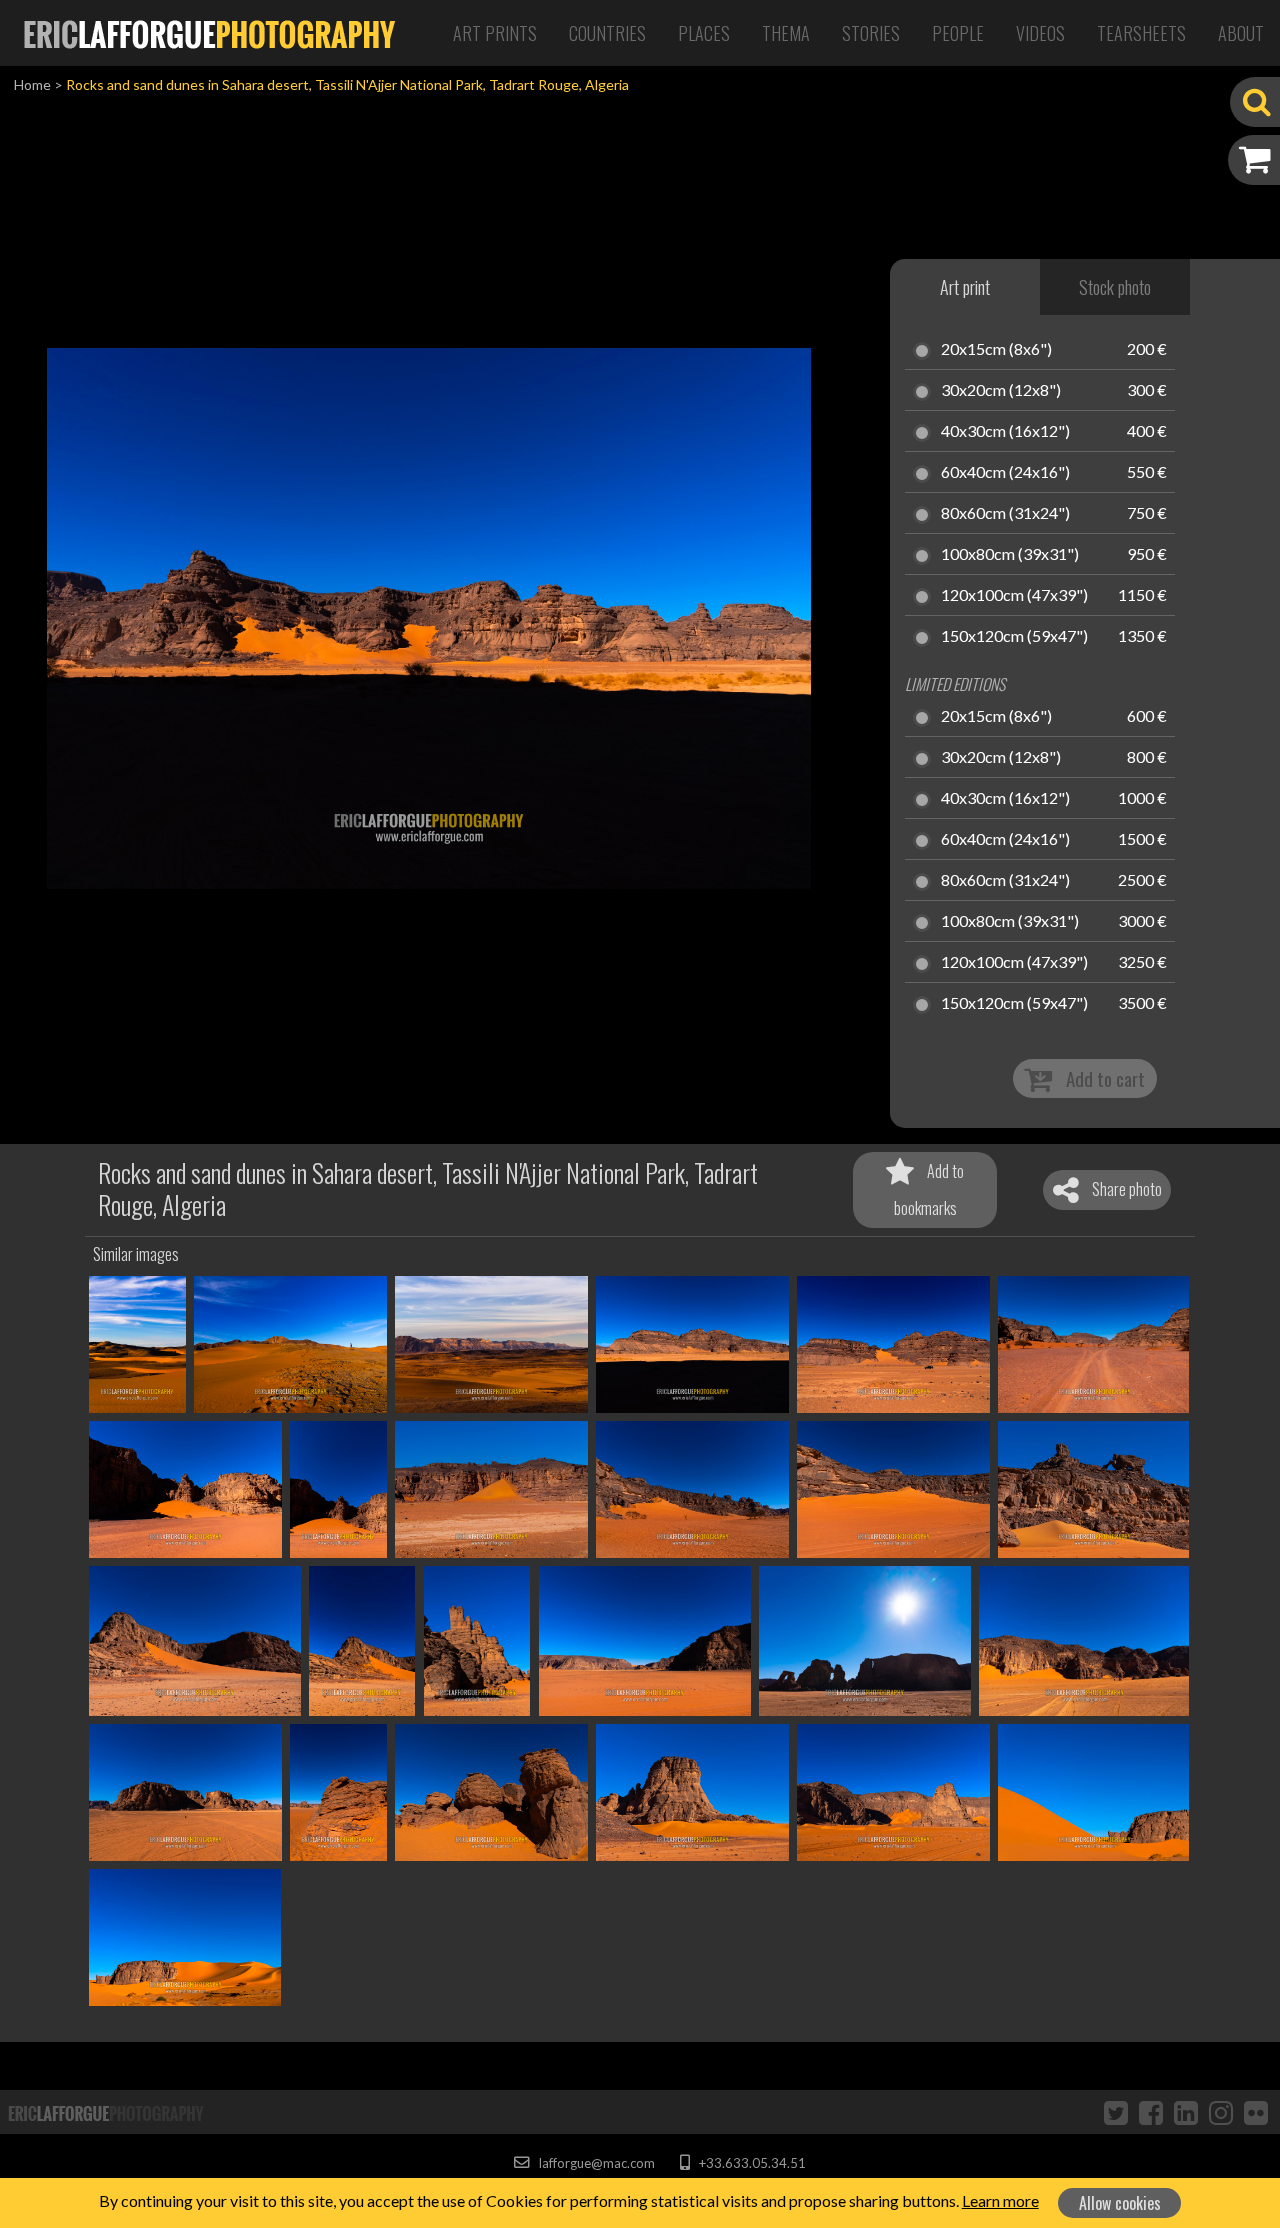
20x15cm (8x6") (996, 350)
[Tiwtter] (1116, 2112)
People (958, 33)
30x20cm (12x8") (1001, 391)
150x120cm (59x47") (1014, 637)
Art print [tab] (965, 287)
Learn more (1000, 2200)
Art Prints (495, 33)
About (1241, 33)
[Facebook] (1151, 2112)
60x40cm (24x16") (1005, 473)
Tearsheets (1141, 33)
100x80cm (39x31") (1010, 555)
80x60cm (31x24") (1005, 514)
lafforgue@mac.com (595, 2163)
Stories (871, 33)
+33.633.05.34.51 (750, 2163)
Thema (786, 33)
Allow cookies (1120, 2203)
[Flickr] (1256, 2112)
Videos (1040, 33)
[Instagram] (1221, 2112)
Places (704, 33)
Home (32, 84)
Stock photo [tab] (1115, 287)
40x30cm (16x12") (1005, 432)
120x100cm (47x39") (1014, 596)
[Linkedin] (1186, 2112)
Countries (607, 33)
